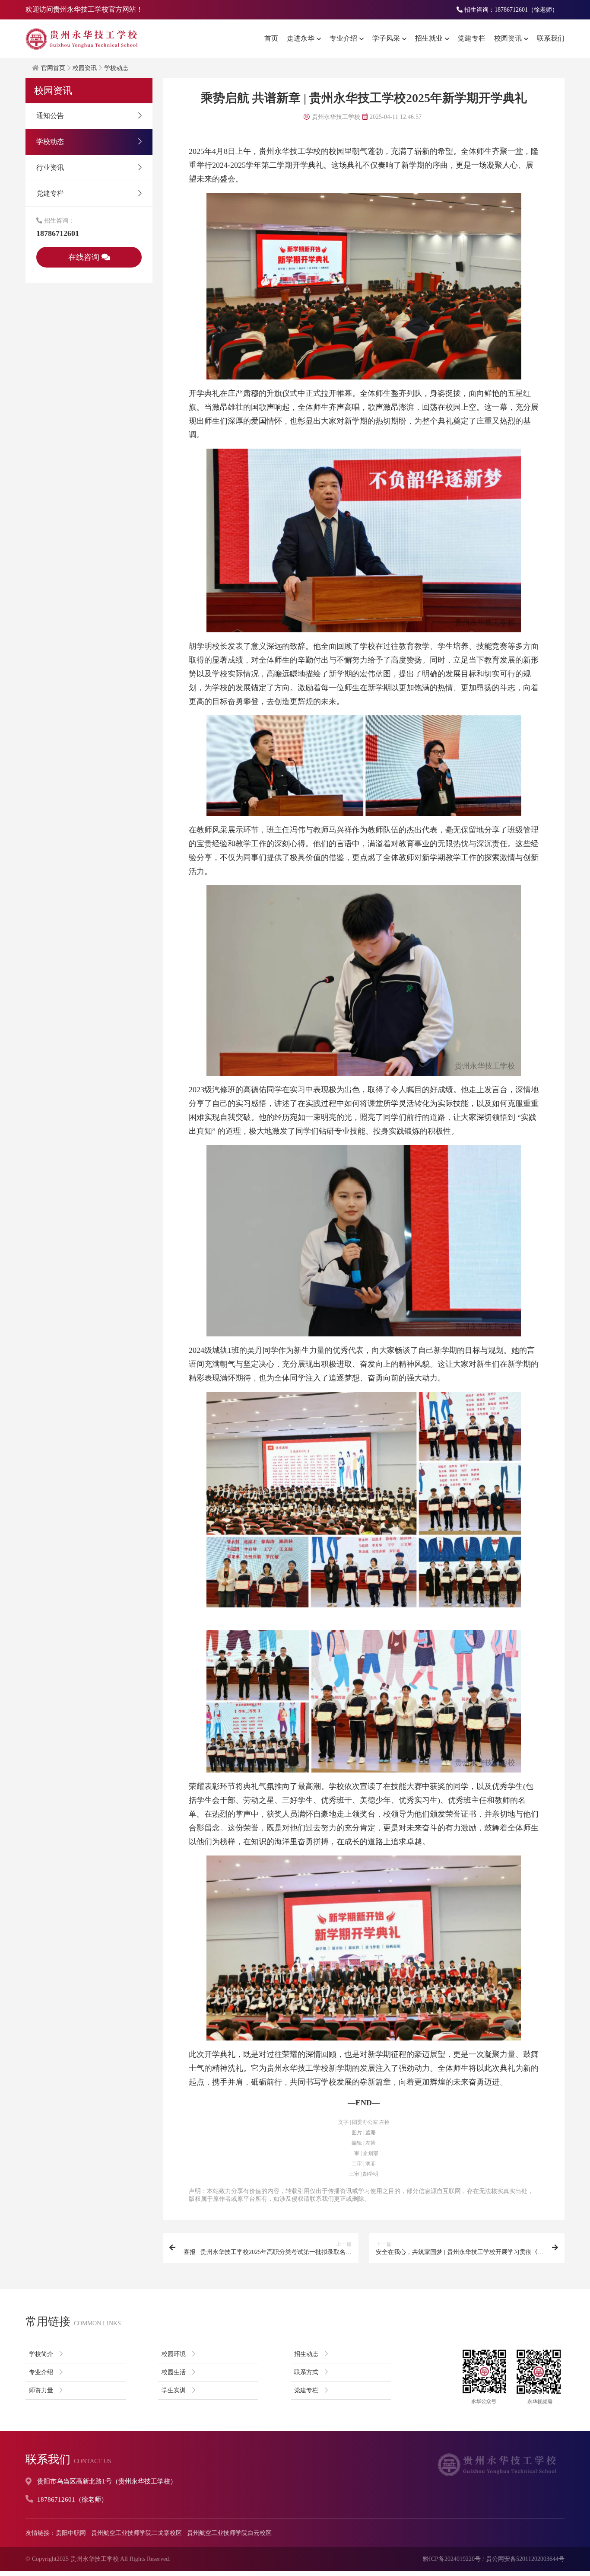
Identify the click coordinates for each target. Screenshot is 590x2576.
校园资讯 (508, 38)
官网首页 (53, 68)
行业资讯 (50, 167)
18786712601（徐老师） (72, 2499)
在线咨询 (85, 257)
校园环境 (174, 2354)
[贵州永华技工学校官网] (82, 39)
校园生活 (174, 2372)
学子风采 (386, 38)
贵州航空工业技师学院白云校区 (229, 2533)
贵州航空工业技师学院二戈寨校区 (136, 2533)
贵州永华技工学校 (95, 2559)
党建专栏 (472, 38)
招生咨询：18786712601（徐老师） (510, 10)
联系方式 (306, 2372)
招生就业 (429, 38)
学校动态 (116, 68)
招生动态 (306, 2354)
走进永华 (301, 38)
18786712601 (58, 233)
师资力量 (41, 2390)
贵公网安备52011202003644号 (525, 2559)
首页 (271, 38)
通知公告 (50, 116)
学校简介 (41, 2354)
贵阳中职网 (71, 2533)
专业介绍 (343, 38)
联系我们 (551, 38)
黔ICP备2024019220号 (452, 2559)
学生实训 (174, 2390)
